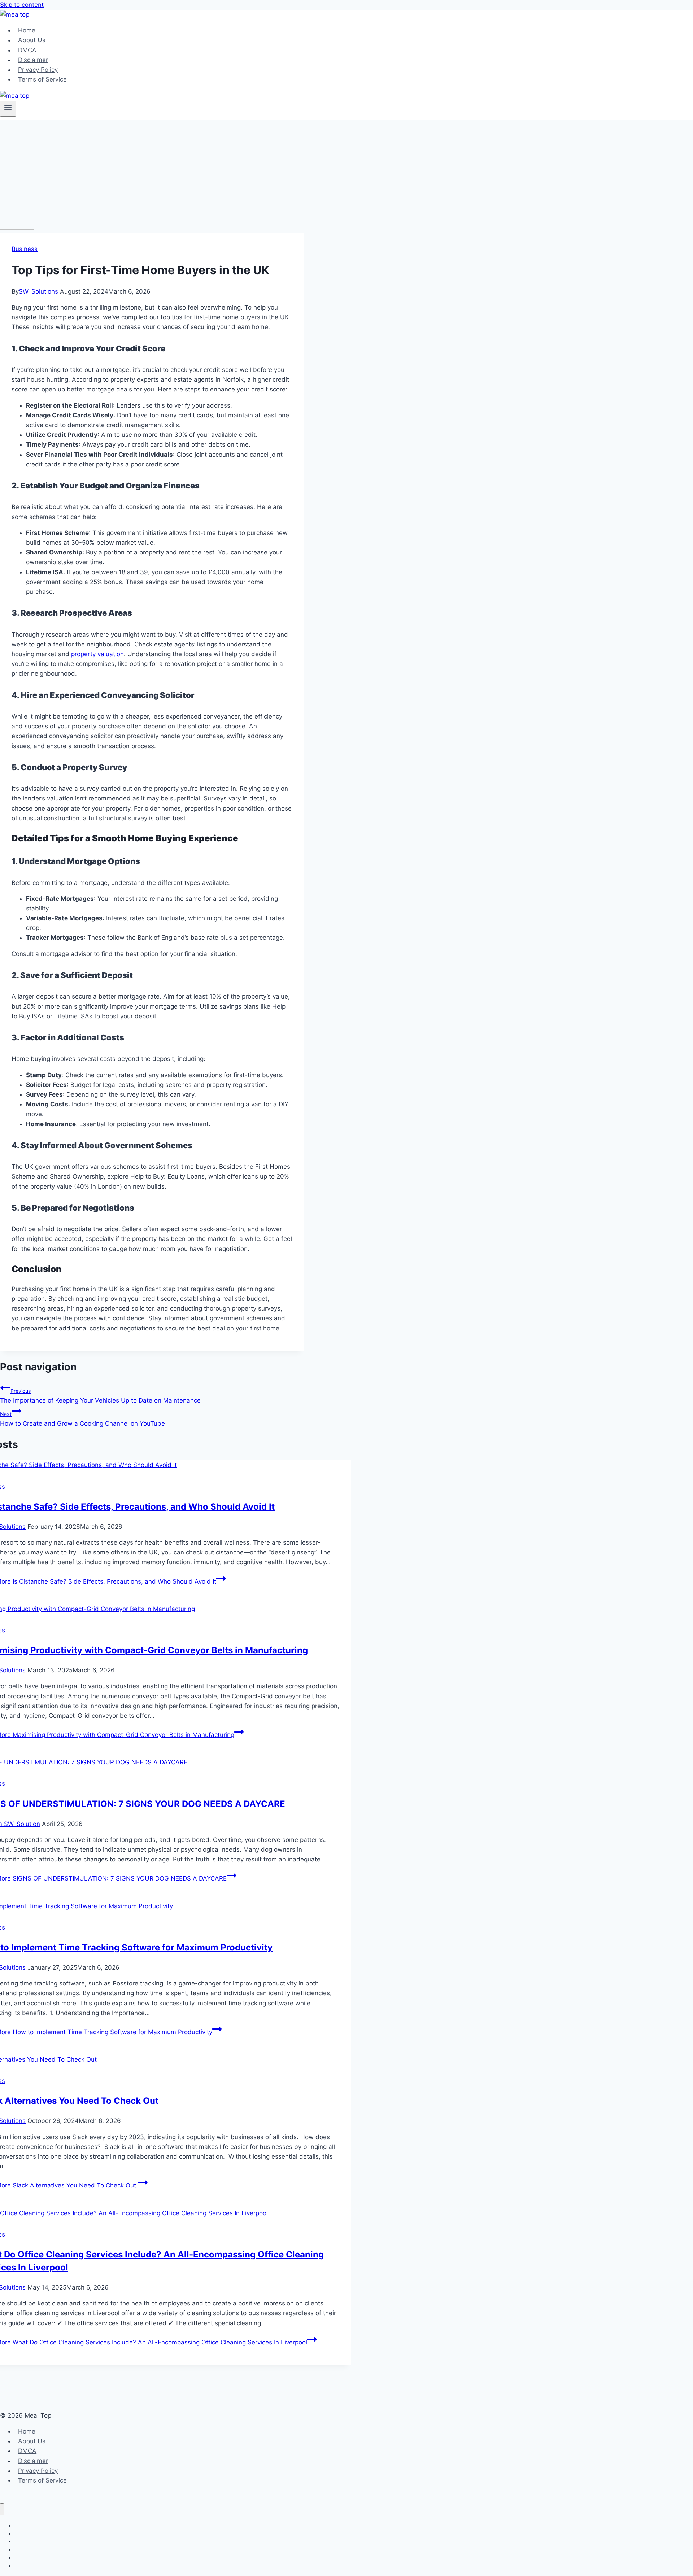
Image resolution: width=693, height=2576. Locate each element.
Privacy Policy (38, 70)
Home (27, 30)
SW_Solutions (38, 291)
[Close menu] (2, 2509)
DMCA (27, 50)
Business (25, 249)
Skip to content (22, 5)
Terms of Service (42, 79)
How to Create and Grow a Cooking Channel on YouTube (82, 1419)
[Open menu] (8, 109)
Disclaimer (33, 60)
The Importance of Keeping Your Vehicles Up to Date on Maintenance (100, 1396)
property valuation (97, 654)
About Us (32, 40)
